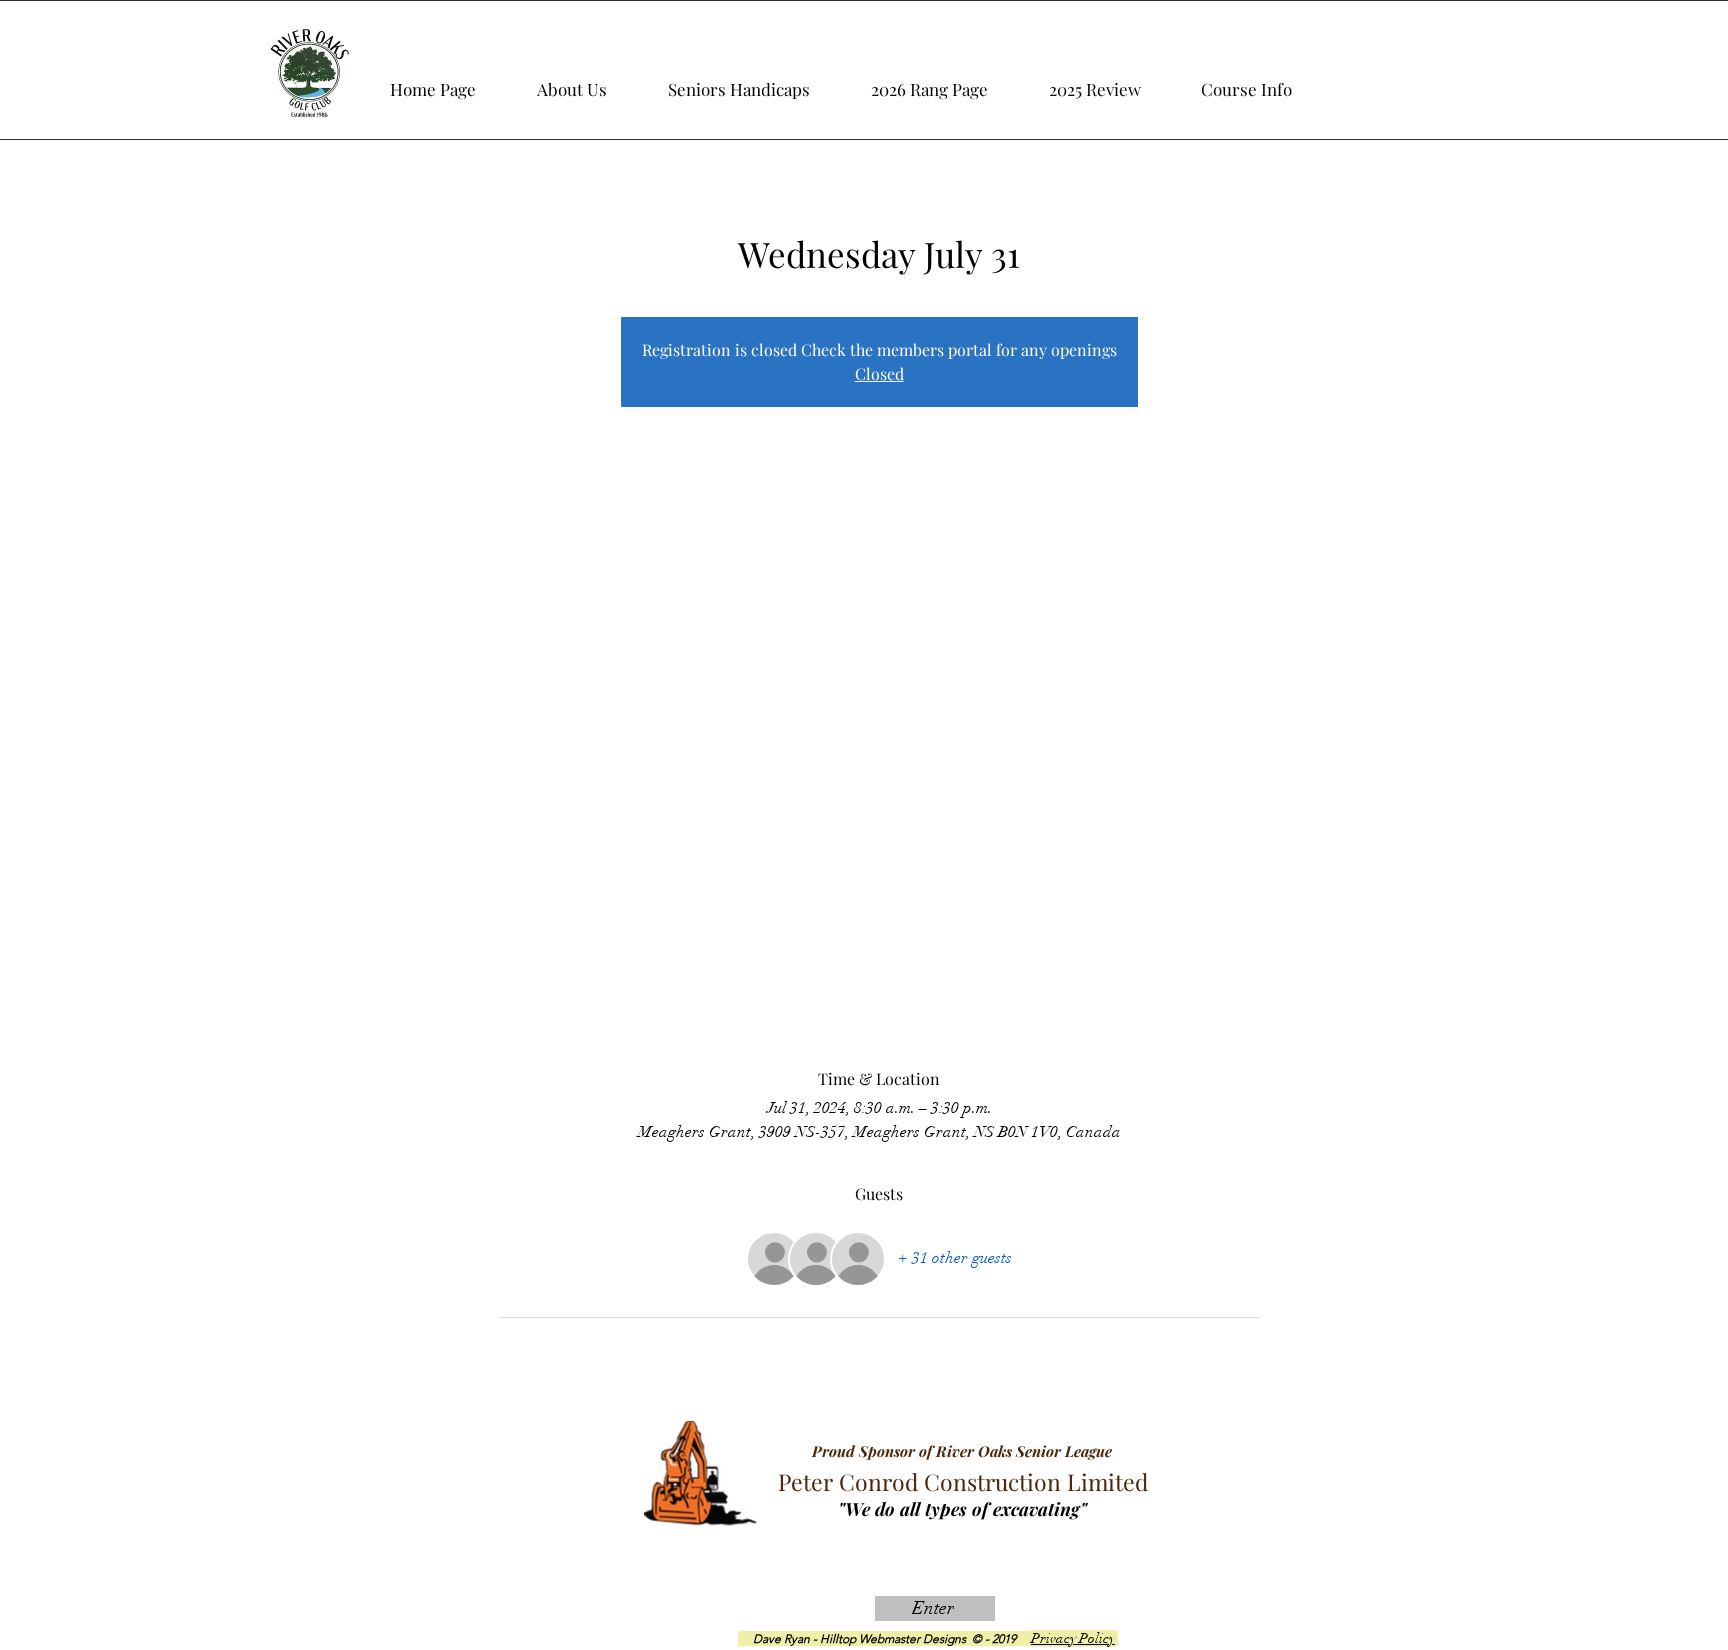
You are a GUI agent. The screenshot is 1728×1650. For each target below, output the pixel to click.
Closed (879, 373)
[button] (1117, 80)
